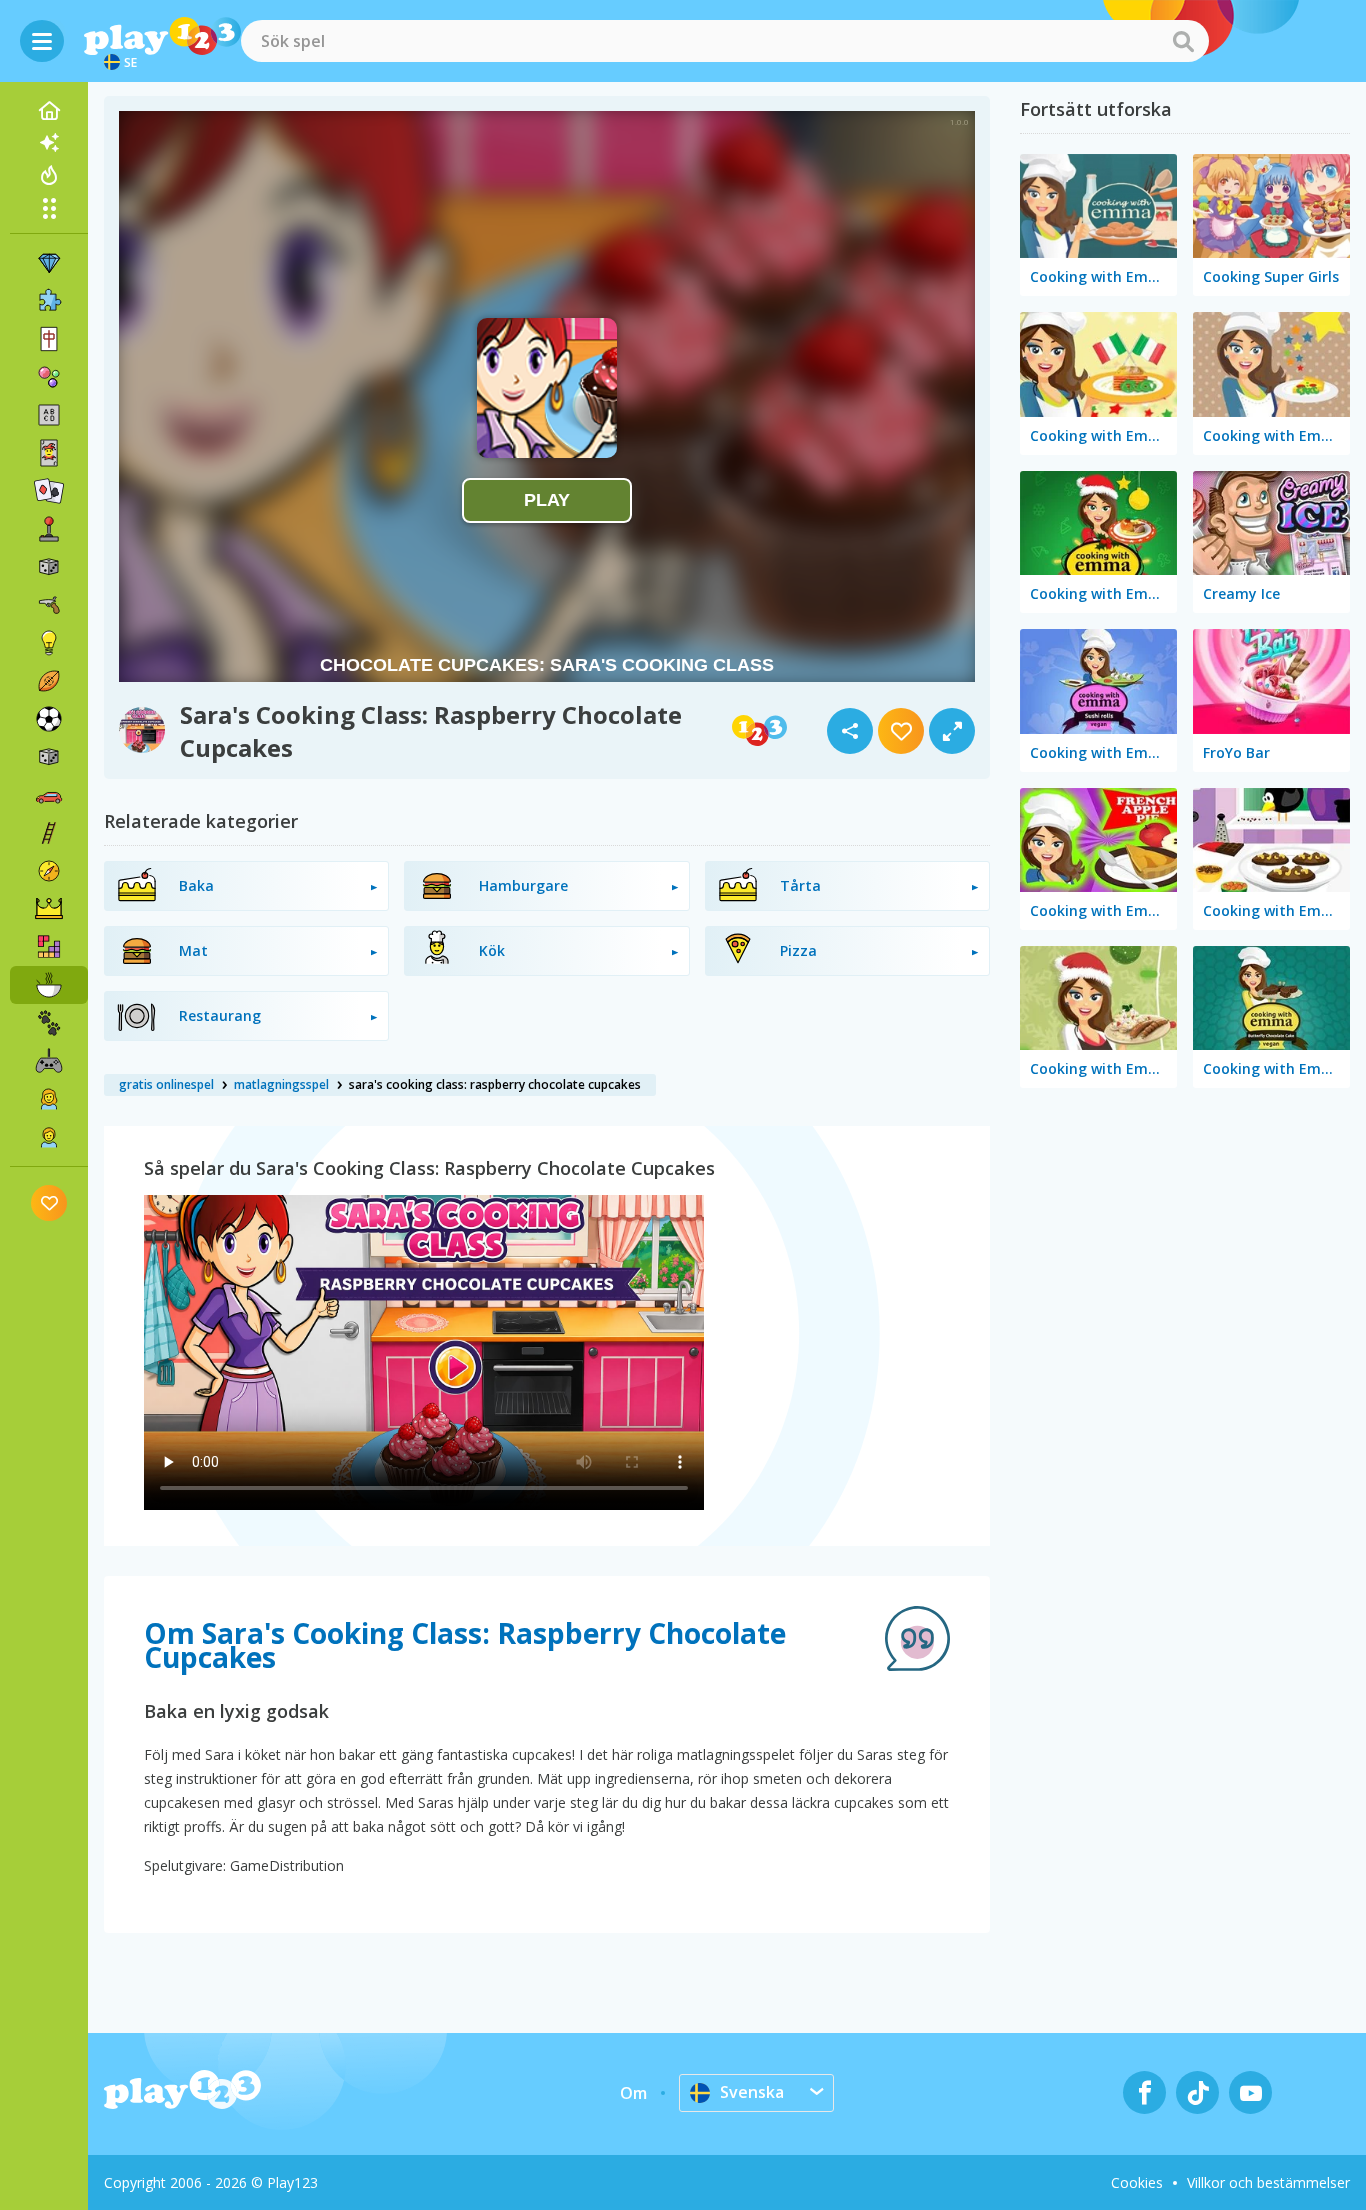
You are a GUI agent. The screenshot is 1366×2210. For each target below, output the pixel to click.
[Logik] (49, 643)
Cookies (1137, 2182)
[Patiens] (49, 491)
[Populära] (49, 175)
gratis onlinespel (166, 1084)
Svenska (752, 2092)
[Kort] (49, 453)
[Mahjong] (49, 339)
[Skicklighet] (49, 833)
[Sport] (49, 681)
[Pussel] (49, 301)
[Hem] (49, 111)
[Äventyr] (49, 871)
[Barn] (49, 1137)
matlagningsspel (281, 1084)
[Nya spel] (49, 143)
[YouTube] (1250, 2092)
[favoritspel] (49, 1202)
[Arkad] (49, 529)
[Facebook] (1144, 2092)
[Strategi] (49, 909)
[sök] (1183, 41)
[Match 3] (49, 263)
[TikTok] (1197, 2092)
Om (633, 2093)
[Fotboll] (49, 719)
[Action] (49, 605)
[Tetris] (49, 947)
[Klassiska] (49, 757)
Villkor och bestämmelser (1268, 2182)
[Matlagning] (49, 985)
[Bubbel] (49, 377)
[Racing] (49, 795)
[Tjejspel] (49, 1099)
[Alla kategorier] (49, 208)
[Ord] (49, 415)
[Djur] (49, 1023)
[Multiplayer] (49, 1061)
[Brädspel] (49, 567)
